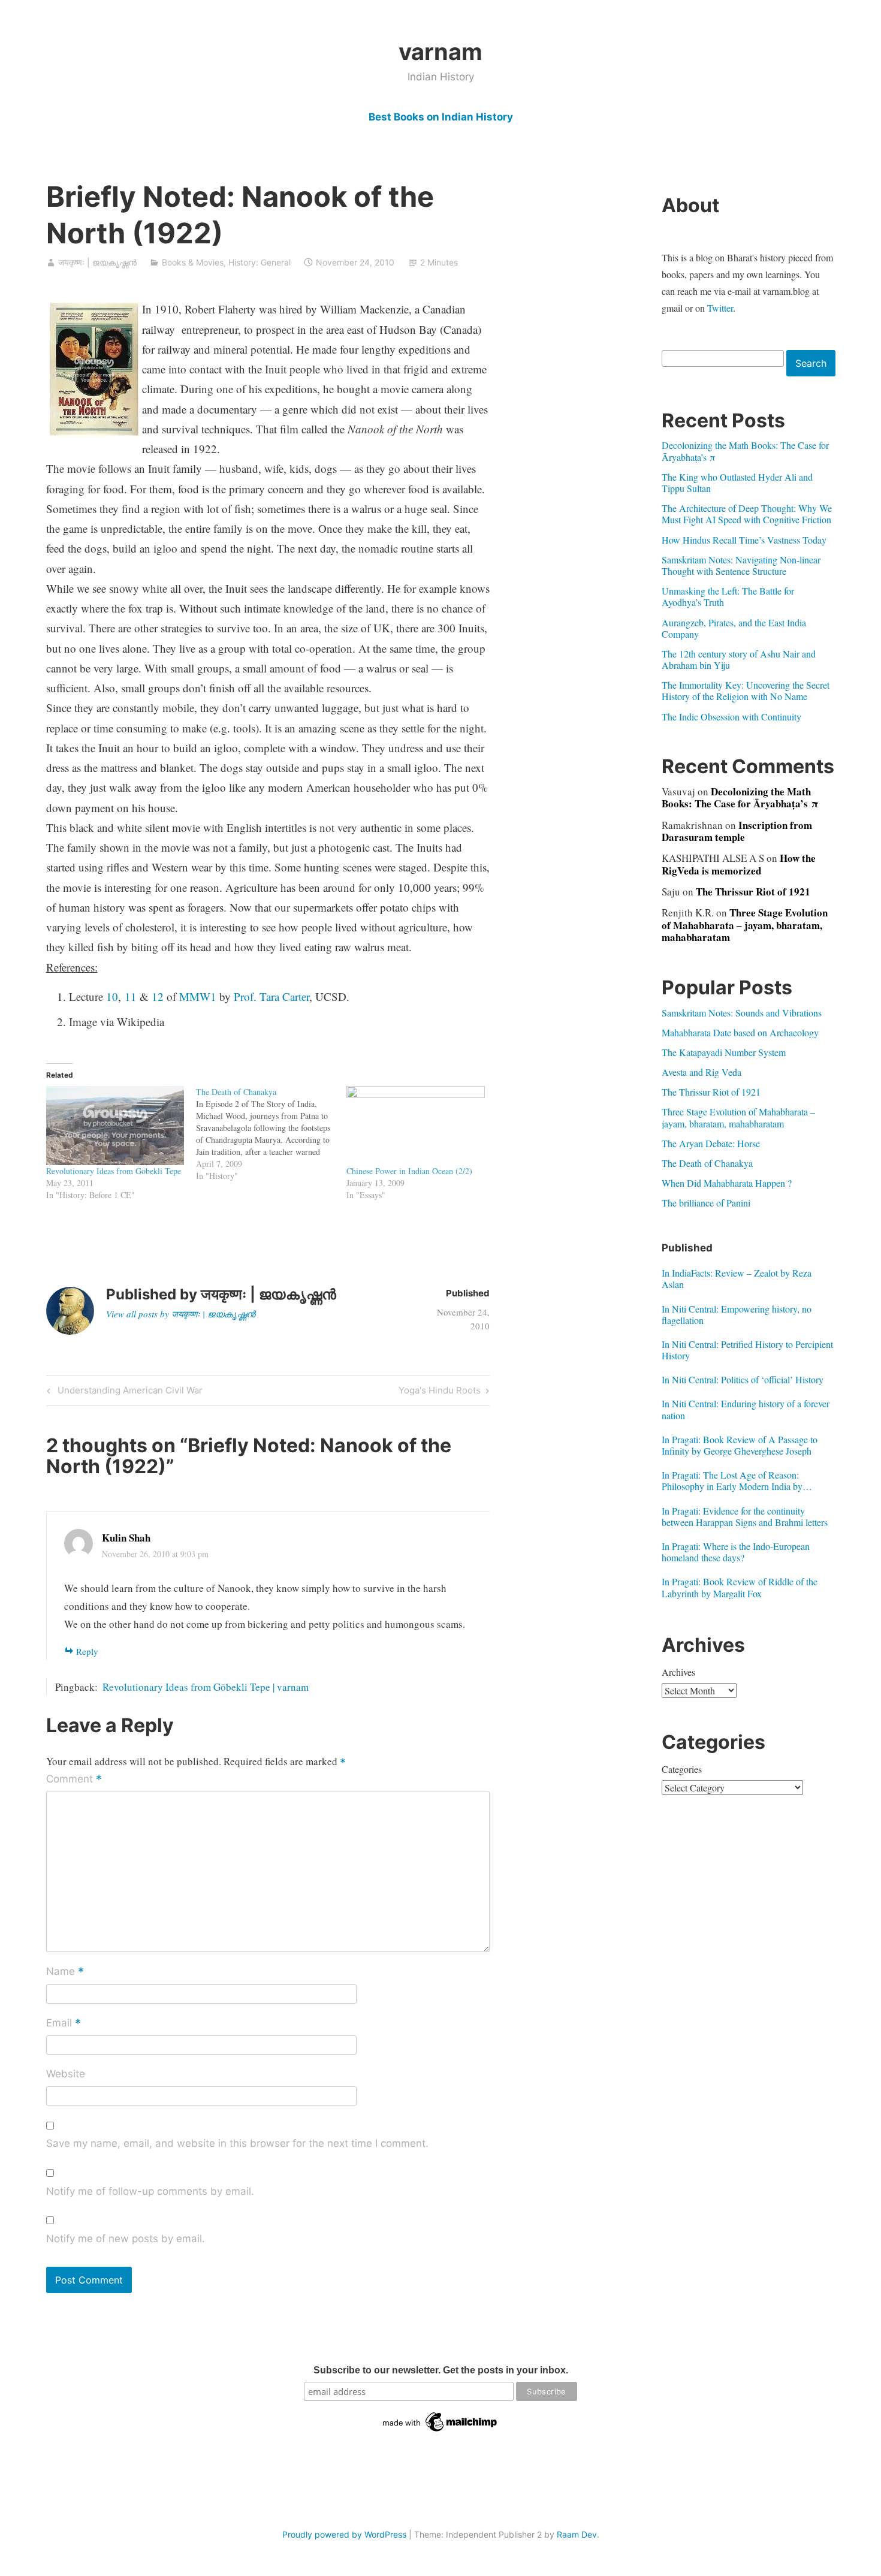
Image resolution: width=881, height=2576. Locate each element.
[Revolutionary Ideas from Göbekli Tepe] (115, 1126)
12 (158, 996)
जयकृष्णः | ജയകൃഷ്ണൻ (97, 262)
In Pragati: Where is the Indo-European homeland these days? (736, 1552)
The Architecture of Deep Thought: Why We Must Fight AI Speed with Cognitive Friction (747, 514)
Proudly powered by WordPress (344, 2534)
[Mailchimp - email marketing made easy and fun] (441, 2432)
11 (131, 996)
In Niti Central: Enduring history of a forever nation (746, 1409)
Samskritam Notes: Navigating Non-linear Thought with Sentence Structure (741, 565)
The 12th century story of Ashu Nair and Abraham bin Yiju (739, 659)
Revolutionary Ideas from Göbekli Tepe (114, 1171)
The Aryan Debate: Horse (711, 1143)
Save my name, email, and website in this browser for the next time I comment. (237, 2143)
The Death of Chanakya (707, 1163)
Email (64, 2023)
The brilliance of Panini (706, 1203)
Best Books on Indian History (441, 117)
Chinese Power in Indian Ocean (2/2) (409, 1171)
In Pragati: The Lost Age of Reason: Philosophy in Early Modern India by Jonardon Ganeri (732, 1480)
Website (66, 2074)
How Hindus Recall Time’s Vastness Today (744, 540)
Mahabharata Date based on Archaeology (740, 1032)
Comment (74, 1780)
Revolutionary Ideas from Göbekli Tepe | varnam (206, 1687)
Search (811, 363)
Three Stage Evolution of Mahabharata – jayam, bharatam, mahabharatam (745, 925)
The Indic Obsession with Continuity (731, 717)
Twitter (720, 308)
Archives (678, 1672)
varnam (441, 52)
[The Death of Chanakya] (271, 1134)
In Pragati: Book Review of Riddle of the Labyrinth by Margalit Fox (740, 1587)
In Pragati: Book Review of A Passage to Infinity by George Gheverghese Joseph (740, 1445)
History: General (260, 262)
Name (65, 1972)
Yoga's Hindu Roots (440, 1392)
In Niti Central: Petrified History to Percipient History (747, 1350)
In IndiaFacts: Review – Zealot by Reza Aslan (737, 1278)
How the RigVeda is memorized (739, 864)
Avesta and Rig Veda (702, 1072)
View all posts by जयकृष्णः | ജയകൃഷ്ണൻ (181, 1314)
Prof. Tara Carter (271, 996)
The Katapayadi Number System (724, 1052)
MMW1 (198, 996)
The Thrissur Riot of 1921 (753, 892)
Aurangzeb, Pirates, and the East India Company (734, 628)
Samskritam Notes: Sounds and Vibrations (742, 1013)
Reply (87, 1651)
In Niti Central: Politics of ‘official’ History (743, 1379)
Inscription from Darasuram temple (737, 831)
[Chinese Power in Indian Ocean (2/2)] (416, 1126)
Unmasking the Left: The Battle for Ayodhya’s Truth (728, 596)
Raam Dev (577, 2534)
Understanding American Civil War (128, 1392)
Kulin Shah (126, 1538)
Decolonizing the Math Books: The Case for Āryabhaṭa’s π (745, 451)
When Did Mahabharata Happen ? (727, 1183)
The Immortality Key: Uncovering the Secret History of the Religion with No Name (746, 690)
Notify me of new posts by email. (126, 2239)
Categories (682, 1769)
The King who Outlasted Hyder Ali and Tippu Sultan (737, 482)
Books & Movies (193, 262)
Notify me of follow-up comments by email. (150, 2191)
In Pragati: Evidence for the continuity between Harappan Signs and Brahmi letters (745, 1516)
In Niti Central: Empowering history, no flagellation (737, 1314)
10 (112, 996)
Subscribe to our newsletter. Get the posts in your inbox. (441, 2370)
